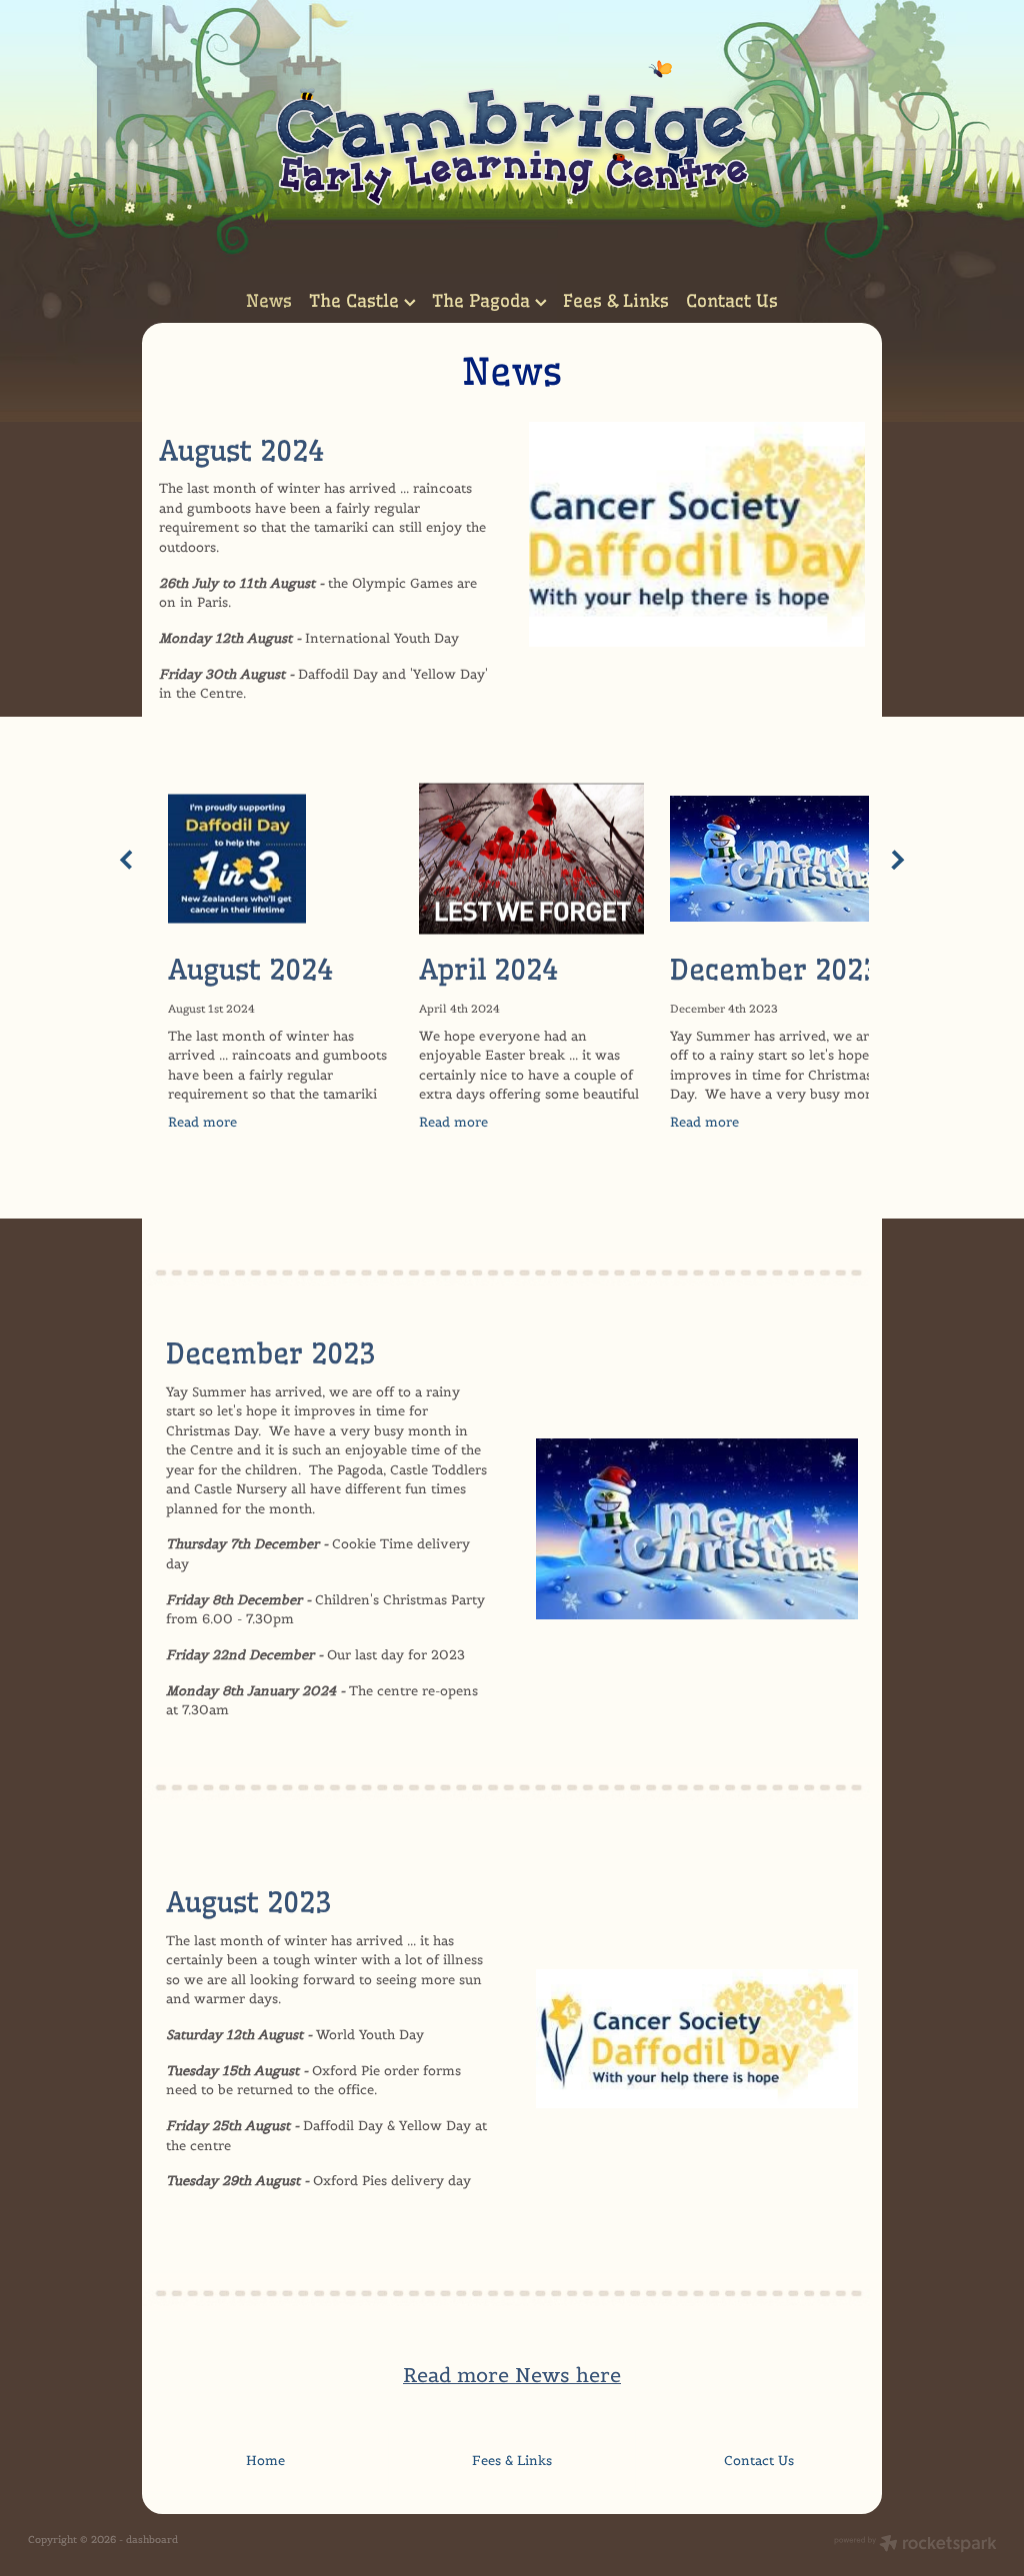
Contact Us (732, 300)
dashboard (152, 2540)
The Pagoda (483, 300)
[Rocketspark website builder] (915, 2545)
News (269, 300)
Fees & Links (616, 300)
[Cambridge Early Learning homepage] (512, 139)
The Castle (356, 300)
